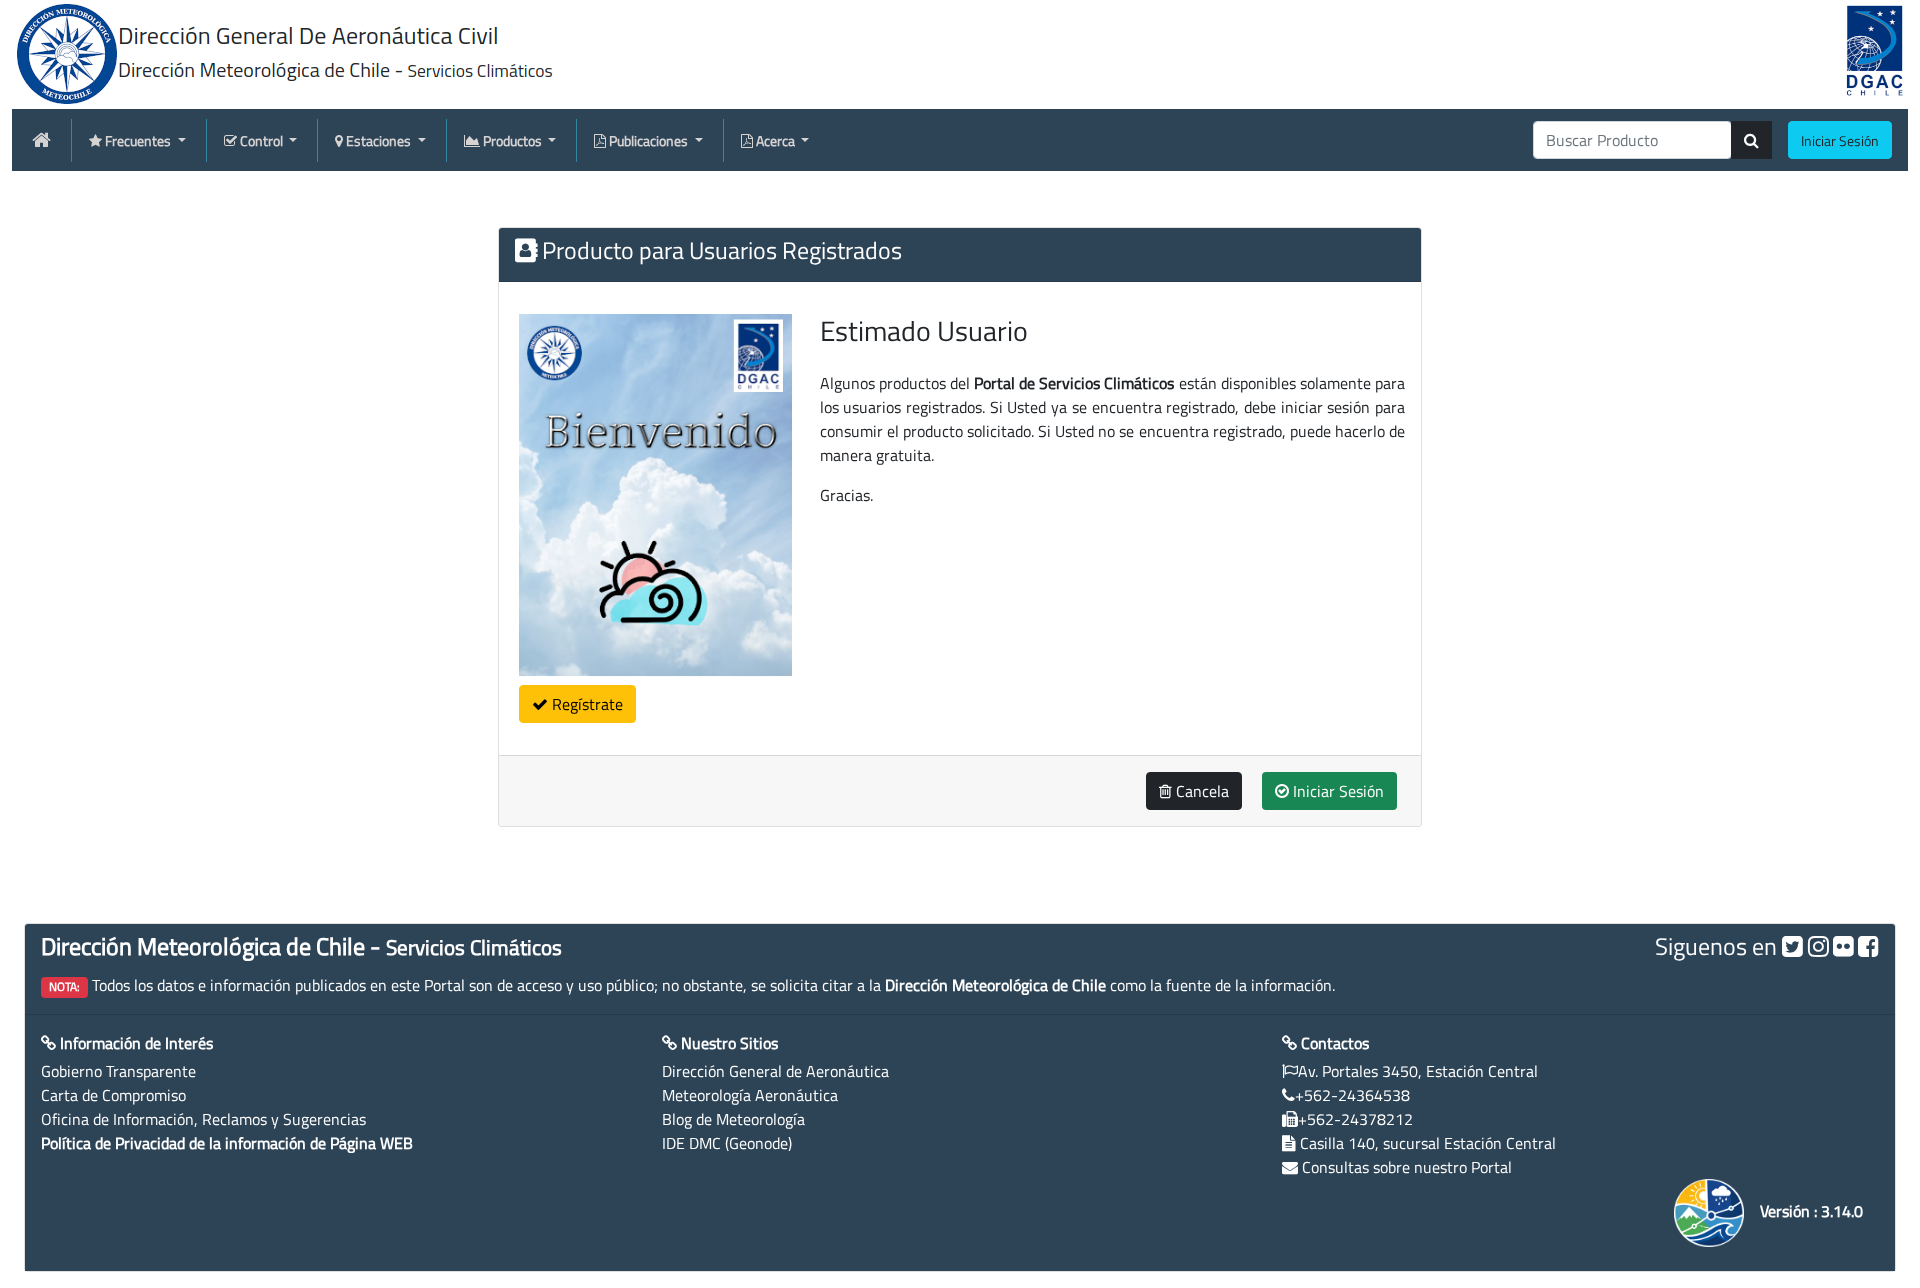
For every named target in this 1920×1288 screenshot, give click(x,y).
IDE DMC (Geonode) (727, 1143)
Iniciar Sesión (1336, 791)
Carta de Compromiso (113, 1095)
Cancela (1200, 791)
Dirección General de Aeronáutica (775, 1071)
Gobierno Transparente (118, 1071)
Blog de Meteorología (733, 1119)
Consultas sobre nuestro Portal (1407, 1167)
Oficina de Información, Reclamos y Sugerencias (203, 1119)
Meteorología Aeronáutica (750, 1095)
